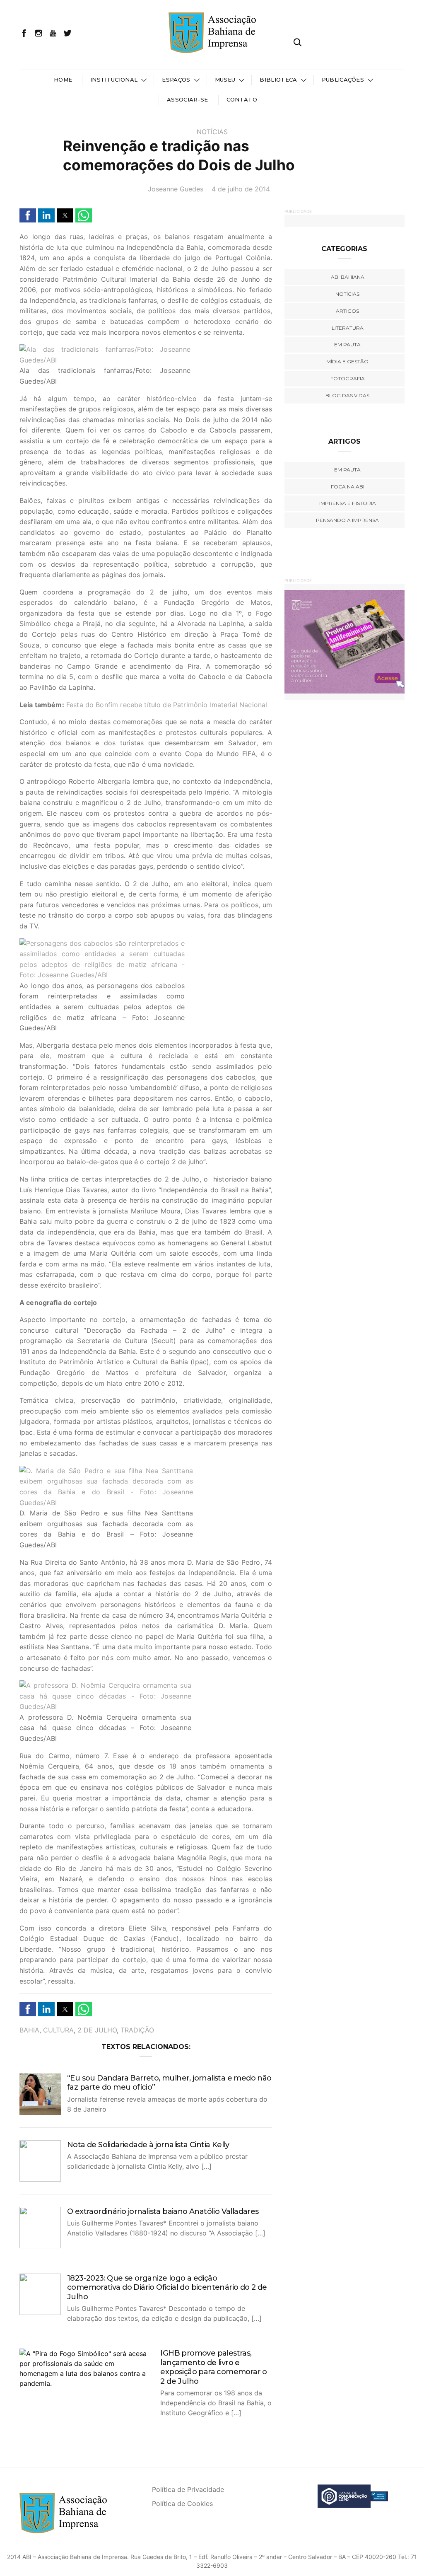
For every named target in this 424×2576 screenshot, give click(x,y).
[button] (28, 215)
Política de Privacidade (188, 2489)
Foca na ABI (348, 487)
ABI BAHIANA (348, 277)
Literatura (348, 328)
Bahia (29, 2030)
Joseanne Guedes (176, 189)
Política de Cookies (182, 2504)
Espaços (176, 80)
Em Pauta (347, 470)
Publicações (343, 80)
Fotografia (348, 378)
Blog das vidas (347, 395)
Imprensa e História (348, 503)
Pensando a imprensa (347, 520)
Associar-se (188, 99)
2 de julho (97, 2030)
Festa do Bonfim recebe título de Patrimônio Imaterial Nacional (167, 705)
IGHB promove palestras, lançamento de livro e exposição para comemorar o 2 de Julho (213, 2367)
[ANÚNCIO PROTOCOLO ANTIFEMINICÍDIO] (328, 641)
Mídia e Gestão (347, 361)
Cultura (58, 2030)
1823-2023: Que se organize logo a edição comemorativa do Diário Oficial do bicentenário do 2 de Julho (167, 2287)
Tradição (137, 2030)
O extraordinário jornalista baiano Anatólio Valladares (163, 2211)
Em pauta (347, 344)
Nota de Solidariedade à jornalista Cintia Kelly (148, 2145)
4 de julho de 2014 (241, 189)
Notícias (212, 132)
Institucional (114, 80)
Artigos (347, 311)
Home (63, 80)
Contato (242, 99)
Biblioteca (278, 80)
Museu (225, 80)
